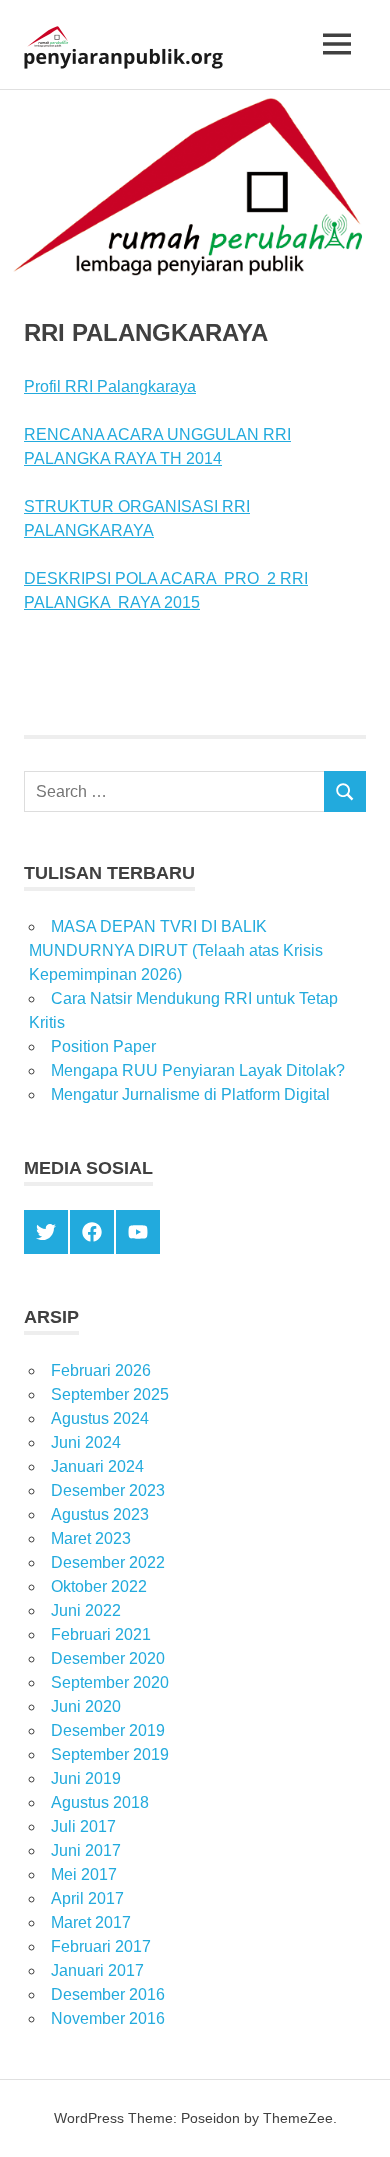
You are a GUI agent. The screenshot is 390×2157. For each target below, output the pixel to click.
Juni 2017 (86, 1850)
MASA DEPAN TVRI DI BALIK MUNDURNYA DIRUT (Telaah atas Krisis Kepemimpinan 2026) (176, 950)
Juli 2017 (83, 1826)
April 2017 (87, 1898)
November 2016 (108, 2018)
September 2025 (110, 1394)
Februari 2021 (101, 1634)
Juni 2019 (86, 1778)
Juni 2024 (86, 1442)
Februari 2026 (101, 1370)
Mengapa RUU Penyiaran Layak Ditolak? (198, 1070)
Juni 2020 (86, 1706)
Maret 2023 (91, 1538)
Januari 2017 (97, 1970)
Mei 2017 (84, 1874)
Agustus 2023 (100, 1514)
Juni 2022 (86, 1610)
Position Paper (103, 1046)
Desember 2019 (108, 1730)
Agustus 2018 (100, 1802)
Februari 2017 (101, 1946)
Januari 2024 (97, 1466)
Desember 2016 (108, 1994)
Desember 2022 (108, 1562)
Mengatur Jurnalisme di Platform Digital (190, 1094)
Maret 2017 (91, 1922)
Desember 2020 (108, 1658)
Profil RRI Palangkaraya (110, 386)
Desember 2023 (108, 1490)
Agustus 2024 (100, 1418)
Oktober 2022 (99, 1586)
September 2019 (110, 1754)
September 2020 (110, 1682)
